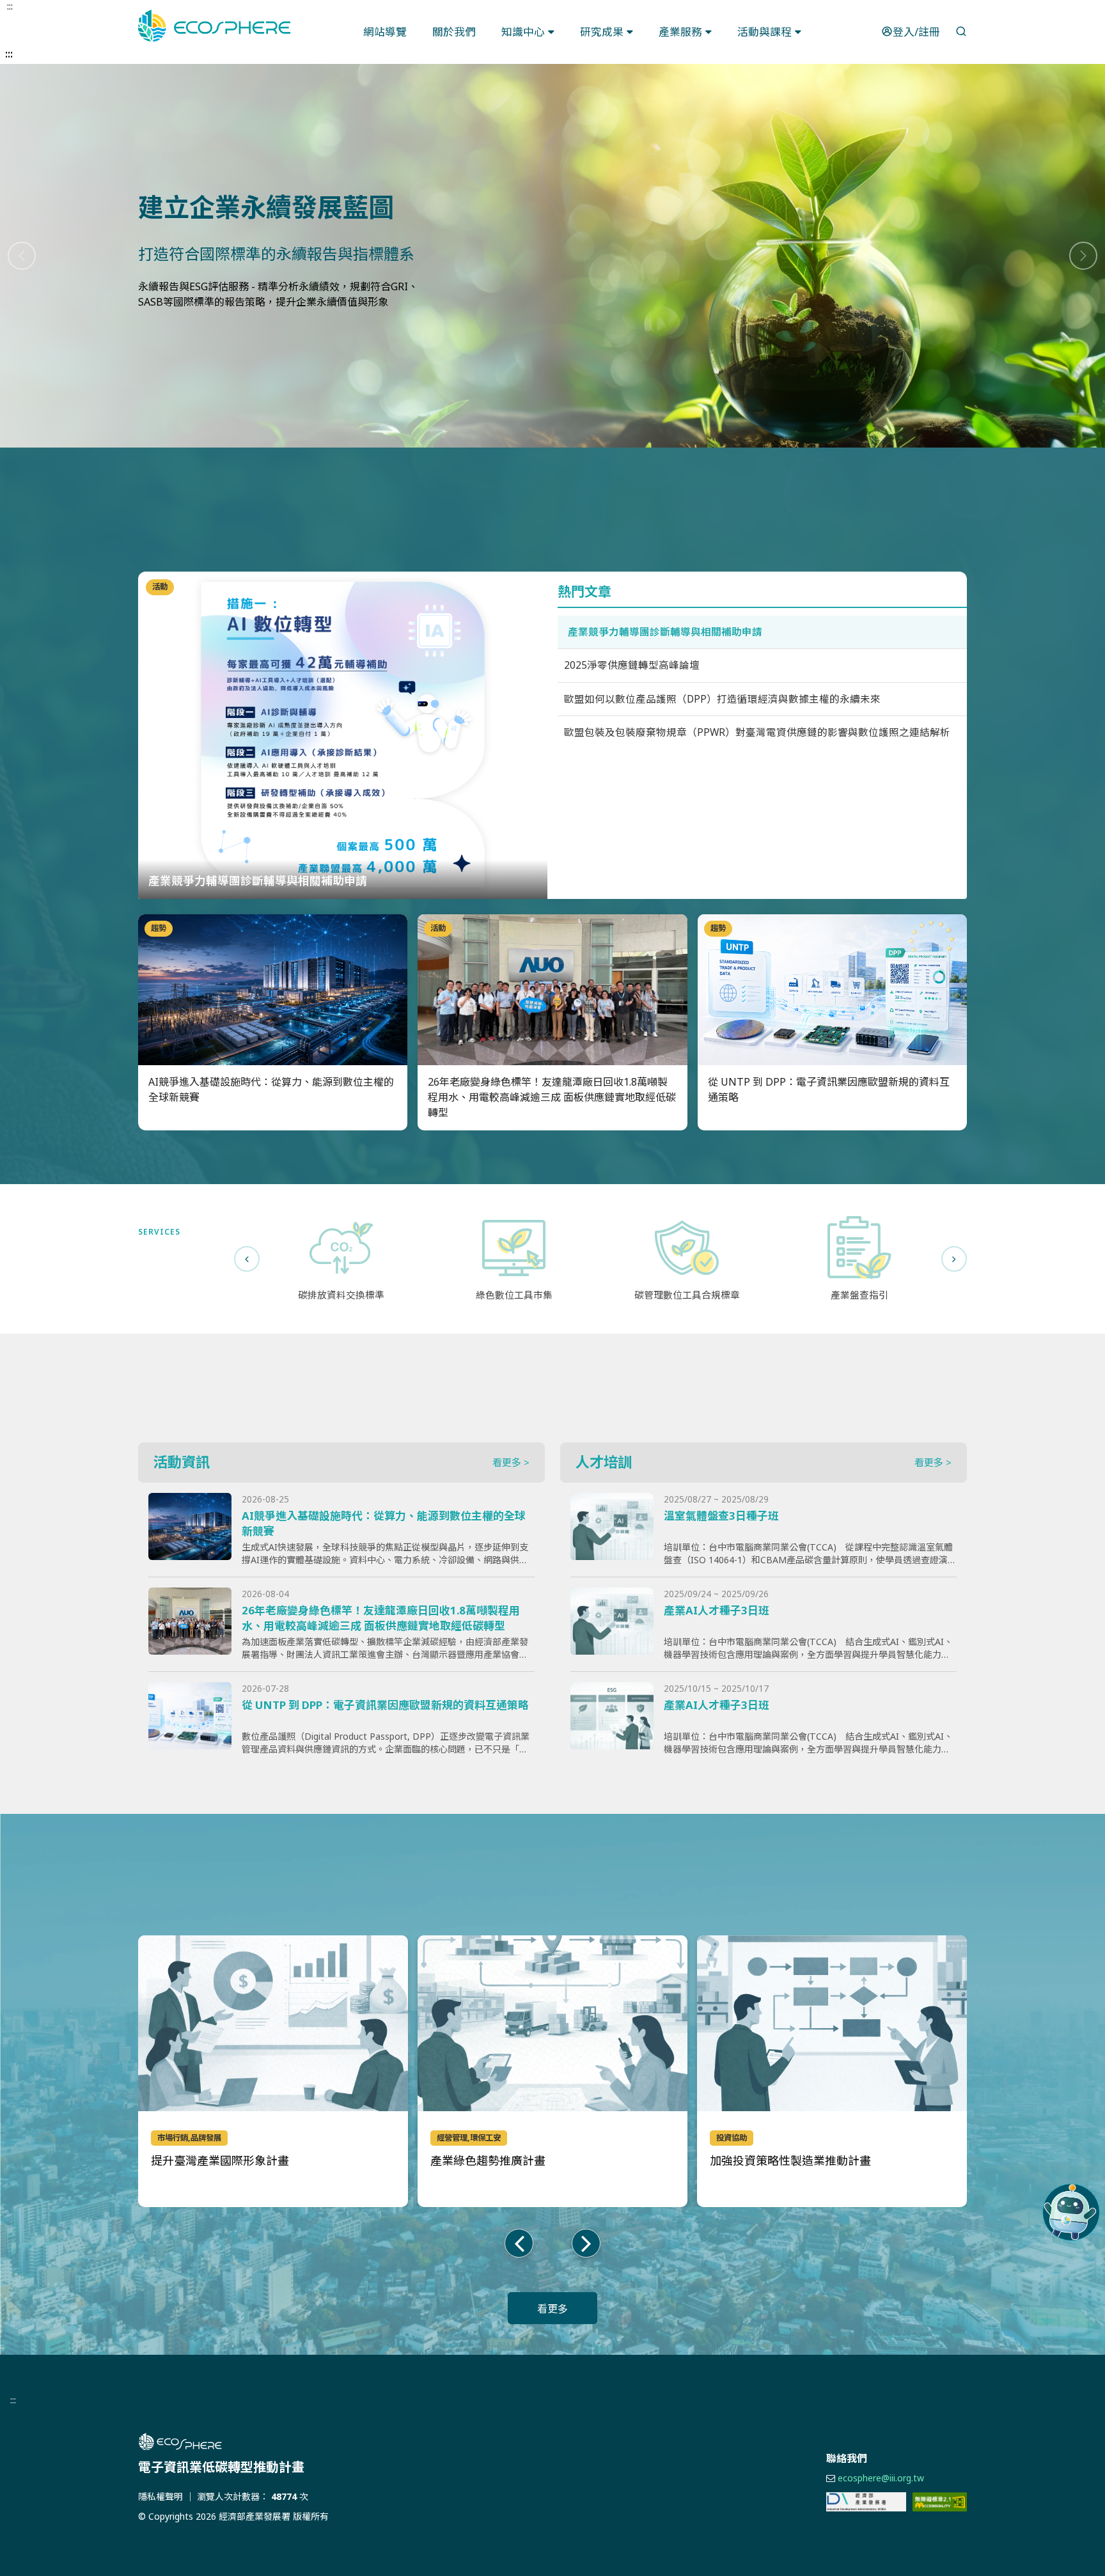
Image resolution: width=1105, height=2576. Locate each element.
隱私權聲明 (161, 2496)
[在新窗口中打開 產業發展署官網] (866, 2502)
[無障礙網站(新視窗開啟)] (940, 2502)
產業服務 (680, 32)
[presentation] (519, 2243)
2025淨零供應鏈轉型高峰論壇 (632, 665)
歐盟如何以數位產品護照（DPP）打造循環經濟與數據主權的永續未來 (722, 699)
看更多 (552, 2309)
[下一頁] (954, 1259)
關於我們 (454, 32)
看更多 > (511, 1462)
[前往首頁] (322, 2442)
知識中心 (523, 32)
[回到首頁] (214, 26)
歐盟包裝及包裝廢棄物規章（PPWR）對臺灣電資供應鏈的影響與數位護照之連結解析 (757, 732)
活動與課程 (764, 32)
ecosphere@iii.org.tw (881, 2478)
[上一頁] (247, 1259)
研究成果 (602, 32)
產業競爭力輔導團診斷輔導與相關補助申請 (665, 632)
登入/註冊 (916, 32)
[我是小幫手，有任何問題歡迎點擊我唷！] (1071, 2212)
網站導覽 (385, 32)
